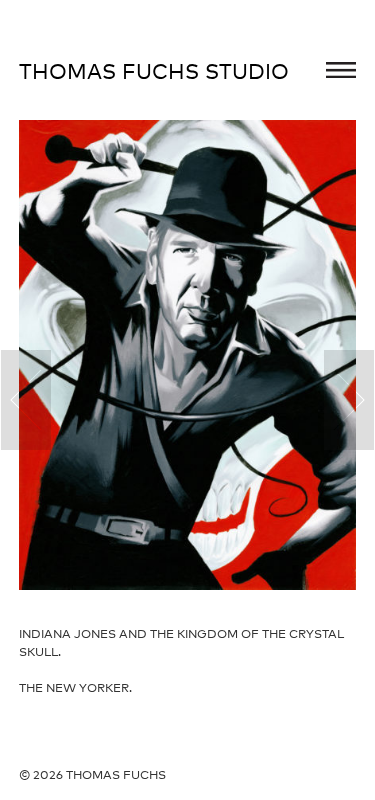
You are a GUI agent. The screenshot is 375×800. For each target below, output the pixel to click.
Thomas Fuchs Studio (154, 71)
